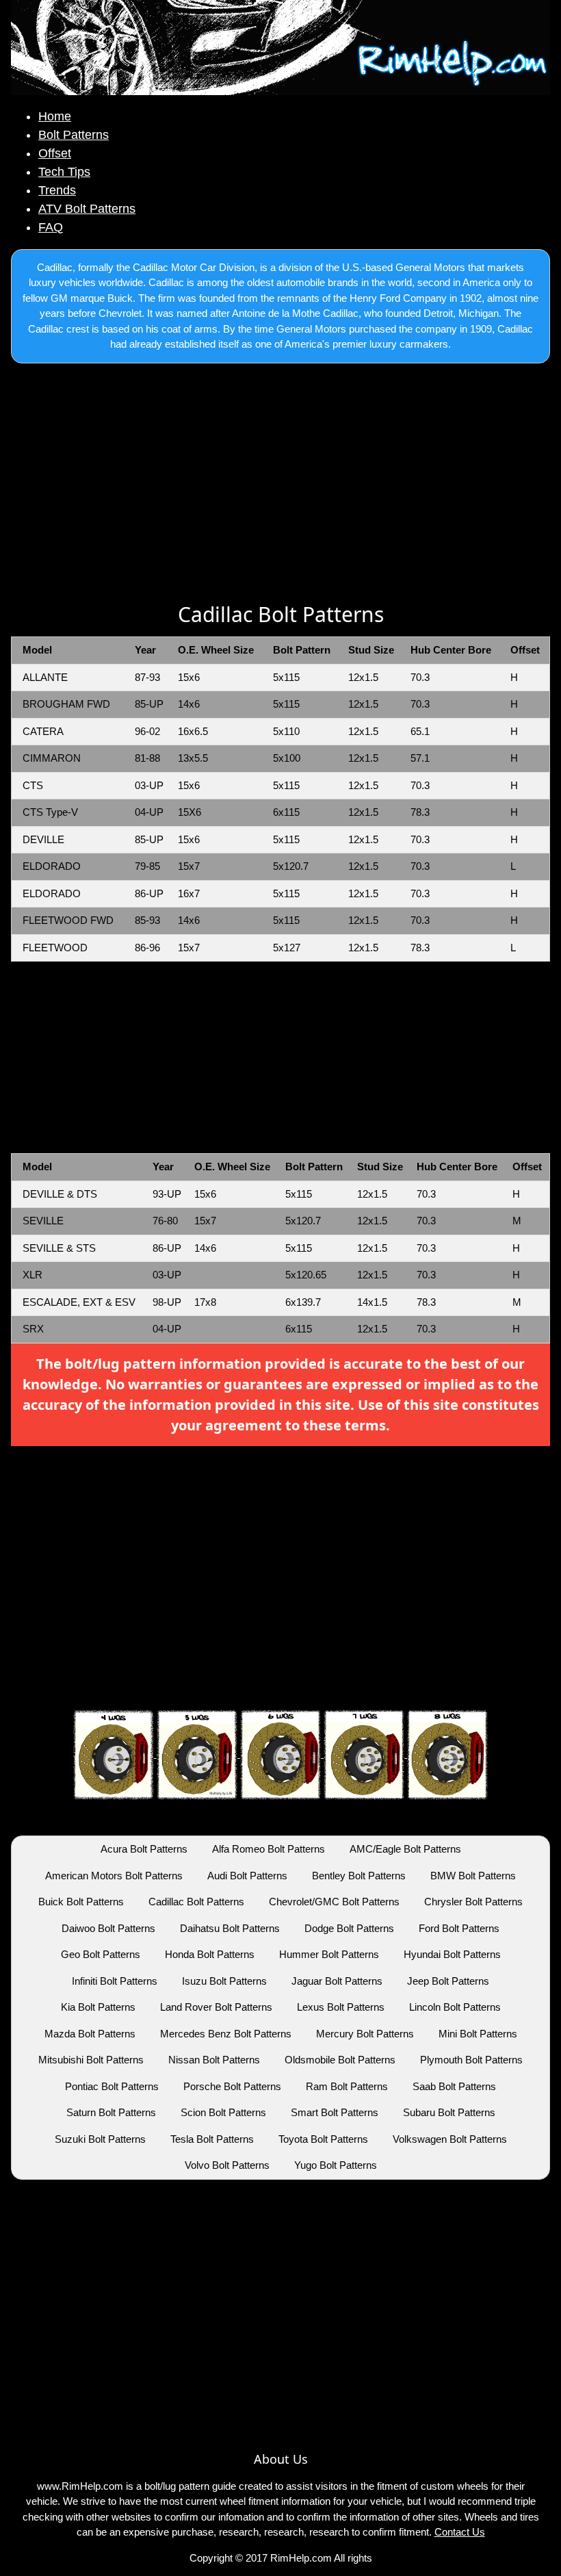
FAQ (51, 227)
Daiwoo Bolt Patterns (108, 1928)
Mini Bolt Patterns (478, 2034)
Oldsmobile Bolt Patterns (340, 2060)
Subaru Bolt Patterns (449, 2112)
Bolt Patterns (74, 135)
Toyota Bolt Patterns (323, 2139)
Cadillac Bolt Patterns (196, 1902)
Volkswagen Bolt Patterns (450, 2139)
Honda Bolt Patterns (210, 1954)
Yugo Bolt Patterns (336, 2165)
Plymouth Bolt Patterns (471, 2060)
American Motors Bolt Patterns (114, 1876)
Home (55, 116)
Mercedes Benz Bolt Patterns (226, 2034)
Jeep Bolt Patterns (448, 1981)
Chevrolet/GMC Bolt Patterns (334, 1902)
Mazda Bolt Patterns (90, 2034)
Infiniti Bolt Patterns (115, 1981)
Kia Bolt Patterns (98, 2007)
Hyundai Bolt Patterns (452, 1954)
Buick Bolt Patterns (81, 1902)
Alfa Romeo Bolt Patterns (269, 1849)
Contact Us (460, 2532)
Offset (55, 153)
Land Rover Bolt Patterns (216, 2007)
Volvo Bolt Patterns (227, 2165)
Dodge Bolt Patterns (349, 1928)
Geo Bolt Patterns (101, 1954)
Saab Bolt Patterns (454, 2086)
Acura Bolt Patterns (144, 1849)
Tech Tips (64, 172)
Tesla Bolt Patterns (212, 2139)
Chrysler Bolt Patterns (473, 1902)
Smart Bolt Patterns (335, 2112)
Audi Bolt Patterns (247, 1876)
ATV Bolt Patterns (87, 209)
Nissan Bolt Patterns (214, 2060)
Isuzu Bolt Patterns (224, 1981)
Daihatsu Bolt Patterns (230, 1928)
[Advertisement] (280, 485)
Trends (57, 190)
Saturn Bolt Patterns (111, 2112)
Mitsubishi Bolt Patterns (91, 2060)
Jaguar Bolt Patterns (337, 1981)
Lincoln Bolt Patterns (455, 2007)
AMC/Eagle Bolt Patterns (405, 1849)
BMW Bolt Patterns (473, 1876)
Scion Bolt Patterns (223, 2112)
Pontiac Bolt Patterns (112, 2086)
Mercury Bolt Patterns (365, 2034)
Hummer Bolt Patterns (329, 1954)
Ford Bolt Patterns (459, 1928)
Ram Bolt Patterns (347, 2086)
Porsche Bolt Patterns (232, 2086)
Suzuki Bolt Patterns (100, 2139)
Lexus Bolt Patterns (341, 2007)
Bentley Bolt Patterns (359, 1876)
